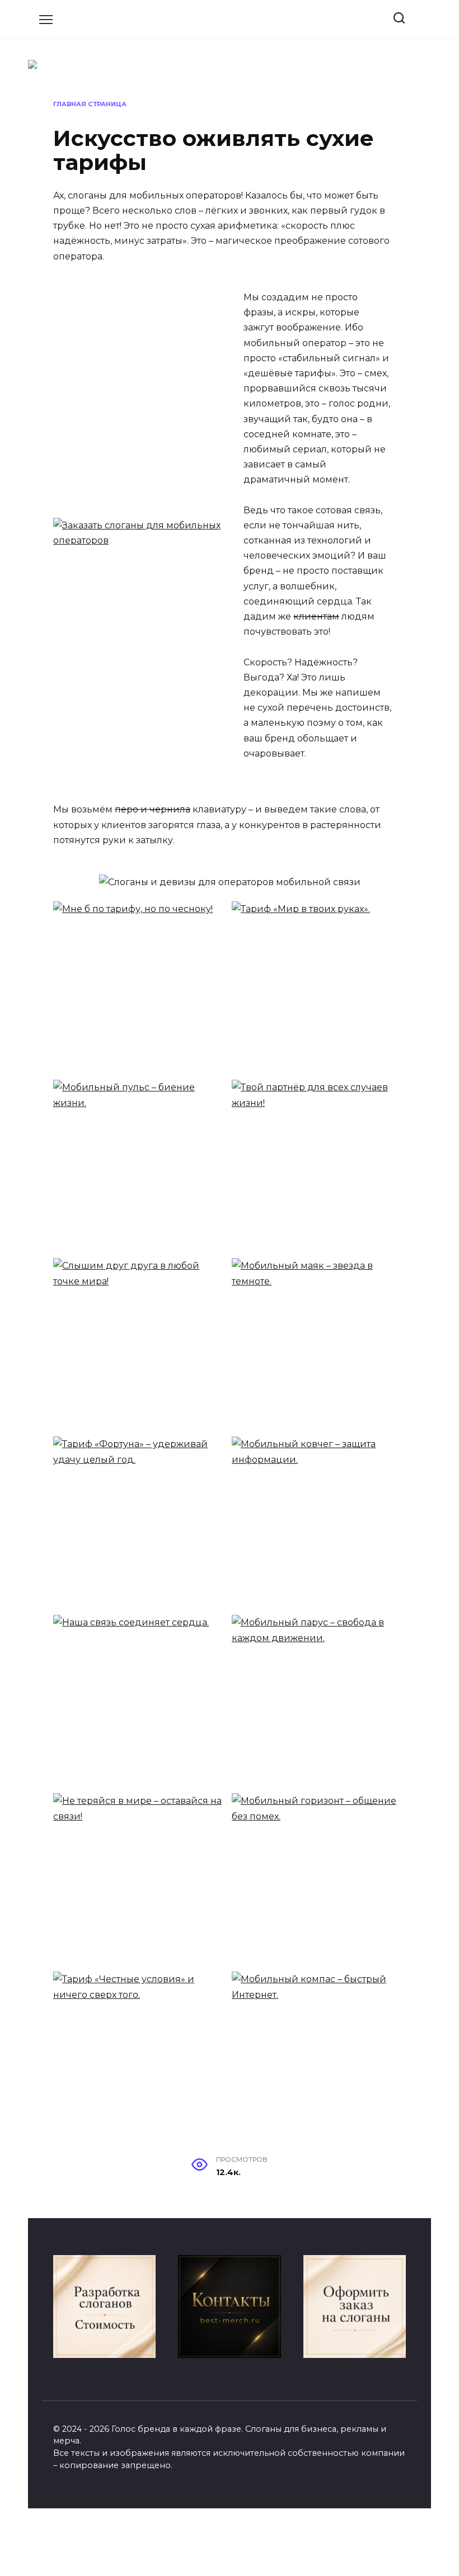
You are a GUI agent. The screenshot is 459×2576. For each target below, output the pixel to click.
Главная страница (90, 104)
